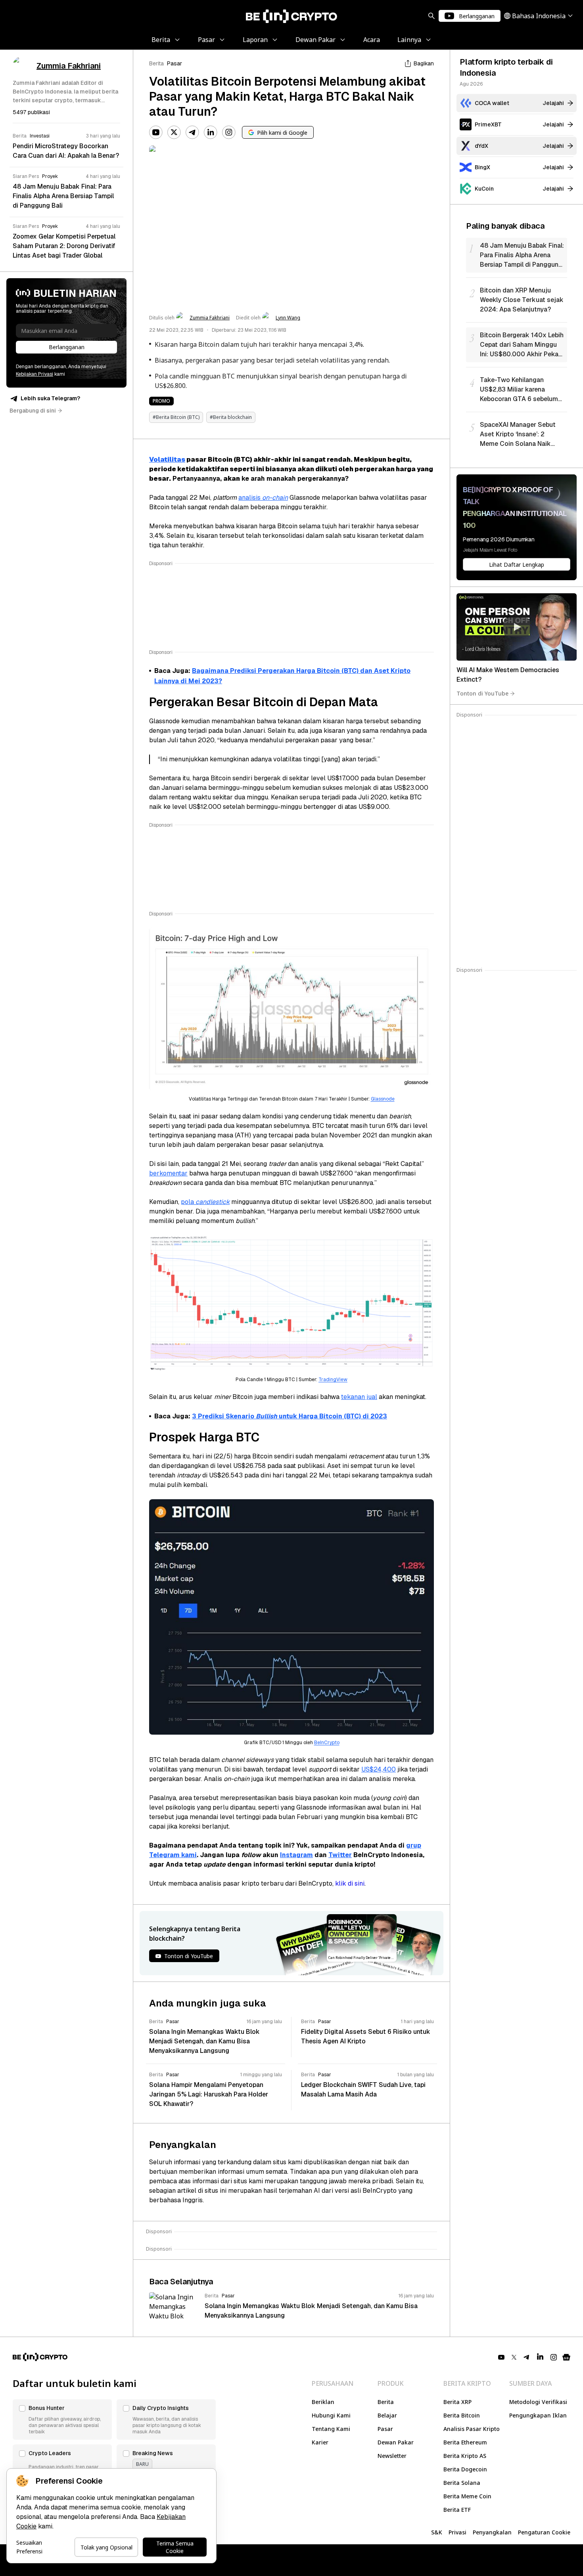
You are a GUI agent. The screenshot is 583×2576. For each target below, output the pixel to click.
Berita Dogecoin (465, 2469)
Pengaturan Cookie (544, 2532)
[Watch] (517, 627)
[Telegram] (192, 132)
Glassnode (383, 1099)
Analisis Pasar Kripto (472, 2429)
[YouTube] (156, 132)
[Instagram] (229, 132)
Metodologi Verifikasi (538, 2402)
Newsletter (392, 2456)
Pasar (175, 63)
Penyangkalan (492, 2532)
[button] (62, 2419)
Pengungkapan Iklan (538, 2415)
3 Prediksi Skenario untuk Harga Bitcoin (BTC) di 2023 (290, 1416)
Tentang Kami (331, 2429)
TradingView (333, 1380)
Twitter (340, 1855)
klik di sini (350, 1883)
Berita (156, 63)
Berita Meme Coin (467, 2496)
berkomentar (168, 1173)
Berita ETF (457, 2510)
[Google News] (566, 2357)
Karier (320, 2442)
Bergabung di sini (33, 411)
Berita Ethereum (465, 2442)
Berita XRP (457, 2402)
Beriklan (323, 2402)
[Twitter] (174, 132)
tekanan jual (359, 1397)
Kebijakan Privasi (35, 374)
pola (205, 1202)
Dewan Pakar (396, 2442)
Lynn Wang (288, 318)
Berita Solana (462, 2483)
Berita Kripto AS (465, 2456)
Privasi (457, 2532)
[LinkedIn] (211, 132)
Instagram (296, 1855)
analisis (263, 498)
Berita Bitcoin (462, 2415)
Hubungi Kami (331, 2415)
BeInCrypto (327, 1743)
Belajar (387, 2415)
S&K (437, 2532)
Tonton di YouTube (482, 693)
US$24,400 (379, 1769)
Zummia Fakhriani (210, 318)
